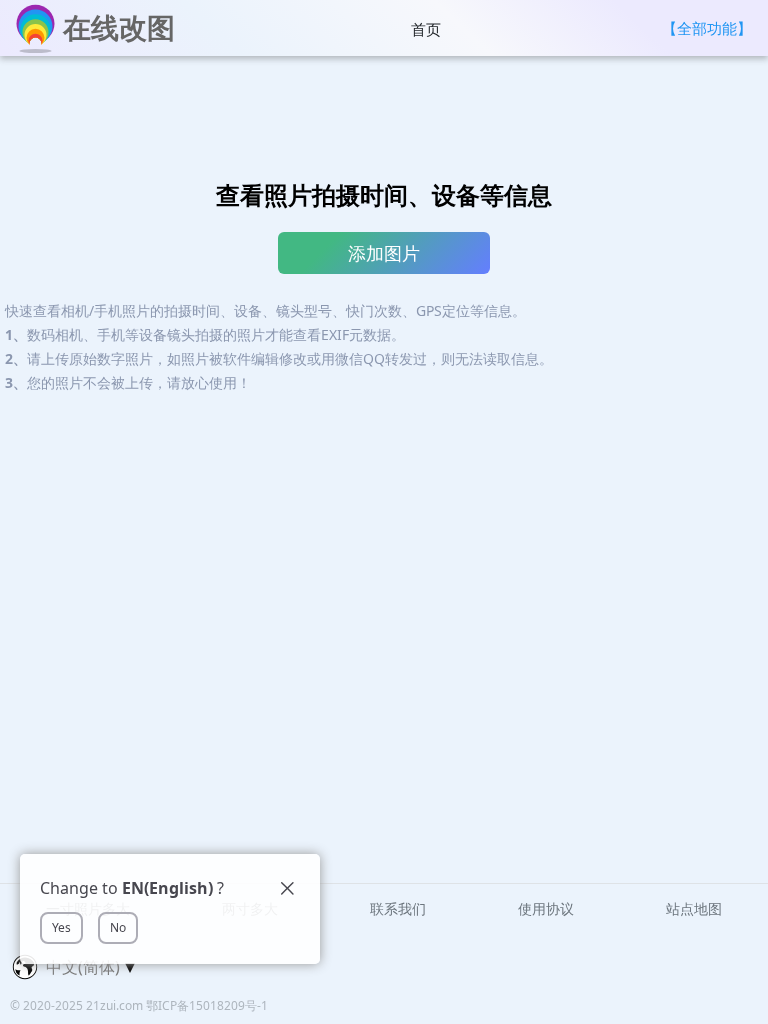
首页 (426, 29)
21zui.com (116, 1005)
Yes (61, 927)
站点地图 (694, 908)
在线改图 (119, 27)
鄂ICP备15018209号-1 (207, 1005)
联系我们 (398, 908)
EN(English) (167, 888)
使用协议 (546, 908)
